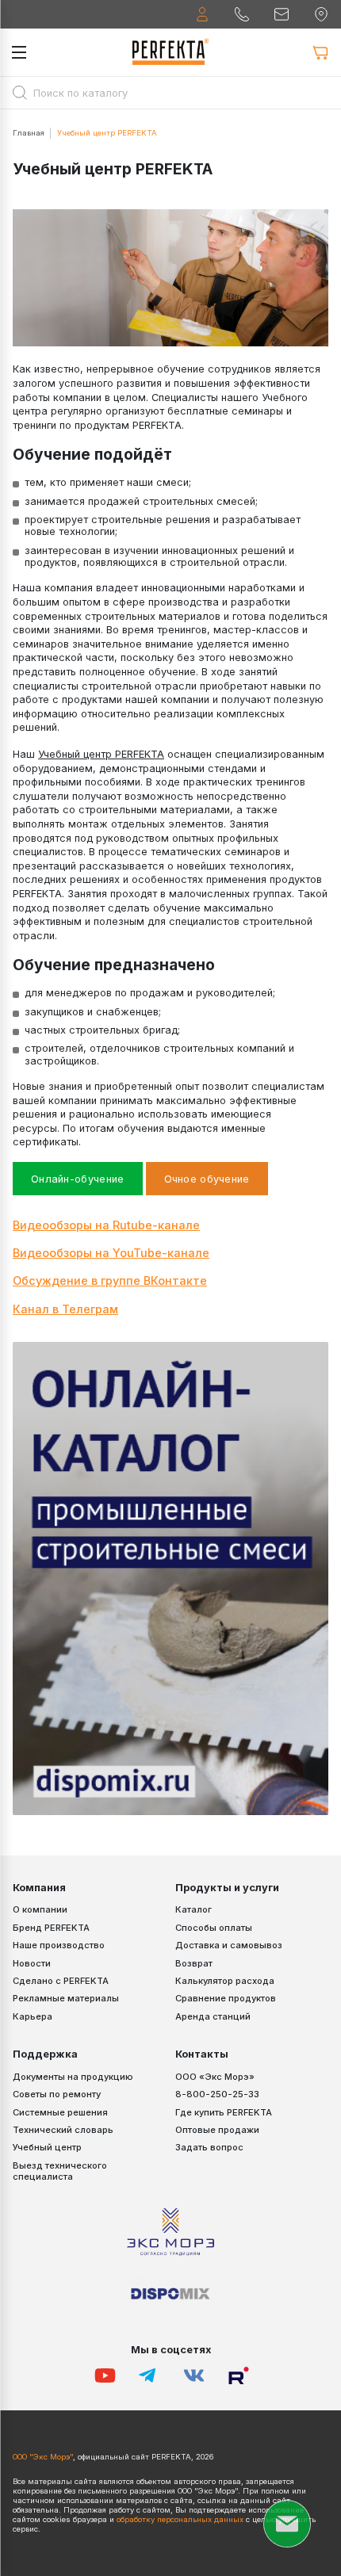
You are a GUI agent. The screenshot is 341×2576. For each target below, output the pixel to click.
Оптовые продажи (217, 2130)
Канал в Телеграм (65, 1309)
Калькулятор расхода (225, 1981)
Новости (32, 1963)
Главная (29, 133)
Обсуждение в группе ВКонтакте (110, 1280)
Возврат (194, 1963)
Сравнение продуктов (226, 1998)
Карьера (33, 2016)
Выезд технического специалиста (60, 2171)
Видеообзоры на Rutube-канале (106, 1225)
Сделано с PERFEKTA (61, 1981)
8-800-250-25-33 (217, 2094)
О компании (40, 1909)
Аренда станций (213, 2016)
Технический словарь (63, 2130)
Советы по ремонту (57, 2094)
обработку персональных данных (180, 2519)
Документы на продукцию (73, 2077)
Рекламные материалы (66, 1998)
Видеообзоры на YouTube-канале (111, 1253)
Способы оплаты (214, 1928)
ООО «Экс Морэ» (215, 2077)
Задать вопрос (209, 2147)
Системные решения (60, 2112)
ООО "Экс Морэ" (43, 2457)
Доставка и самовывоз (229, 1945)
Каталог (193, 1909)
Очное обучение (207, 1179)
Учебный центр (47, 2147)
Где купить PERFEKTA (224, 2112)
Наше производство (59, 1945)
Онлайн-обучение (78, 1179)
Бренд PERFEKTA (51, 1928)
